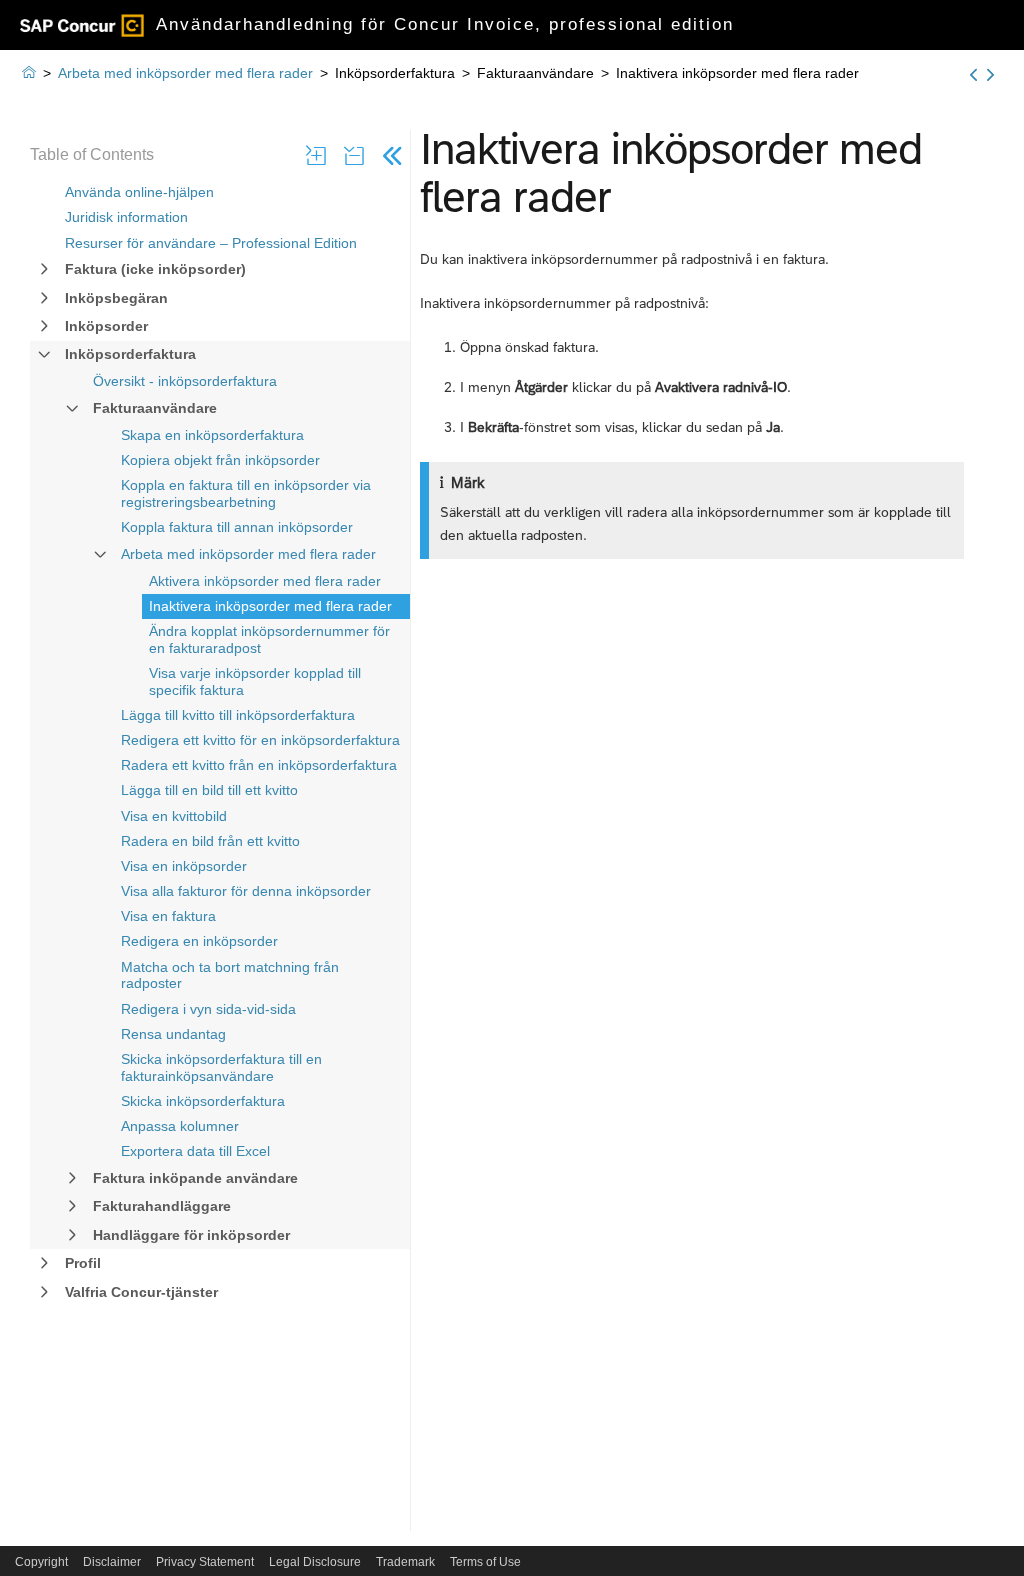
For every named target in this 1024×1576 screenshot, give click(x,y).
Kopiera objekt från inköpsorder (220, 460)
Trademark (405, 1562)
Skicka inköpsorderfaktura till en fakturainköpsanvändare (221, 1067)
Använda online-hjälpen (139, 192)
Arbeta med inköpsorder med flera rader (248, 554)
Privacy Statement (205, 1562)
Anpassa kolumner (180, 1126)
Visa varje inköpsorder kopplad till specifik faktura (255, 681)
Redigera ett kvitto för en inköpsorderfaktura (260, 740)
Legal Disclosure (315, 1562)
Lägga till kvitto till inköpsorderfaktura (238, 715)
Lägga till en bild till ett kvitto (209, 790)
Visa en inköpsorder (184, 866)
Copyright (41, 1562)
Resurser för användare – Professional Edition (211, 243)
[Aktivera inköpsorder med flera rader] (973, 75)
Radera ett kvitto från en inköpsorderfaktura (259, 765)
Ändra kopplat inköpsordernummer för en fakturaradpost (269, 639)
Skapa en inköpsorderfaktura (212, 435)
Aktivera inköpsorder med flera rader (265, 581)
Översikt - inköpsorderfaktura (185, 381)
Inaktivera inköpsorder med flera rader (270, 606)
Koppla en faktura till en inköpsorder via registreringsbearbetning (246, 493)
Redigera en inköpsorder (199, 941)
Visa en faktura (168, 916)
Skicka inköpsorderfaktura (203, 1101)
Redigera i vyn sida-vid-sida (208, 1009)
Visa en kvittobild (174, 816)
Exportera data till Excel (195, 1151)
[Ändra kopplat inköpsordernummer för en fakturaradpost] (990, 75)
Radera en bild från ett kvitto (210, 841)
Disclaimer (112, 1562)
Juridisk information (126, 217)
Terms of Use (485, 1562)
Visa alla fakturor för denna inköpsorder (246, 891)
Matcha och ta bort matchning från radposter (230, 975)
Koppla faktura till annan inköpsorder (237, 527)
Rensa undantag (173, 1034)
